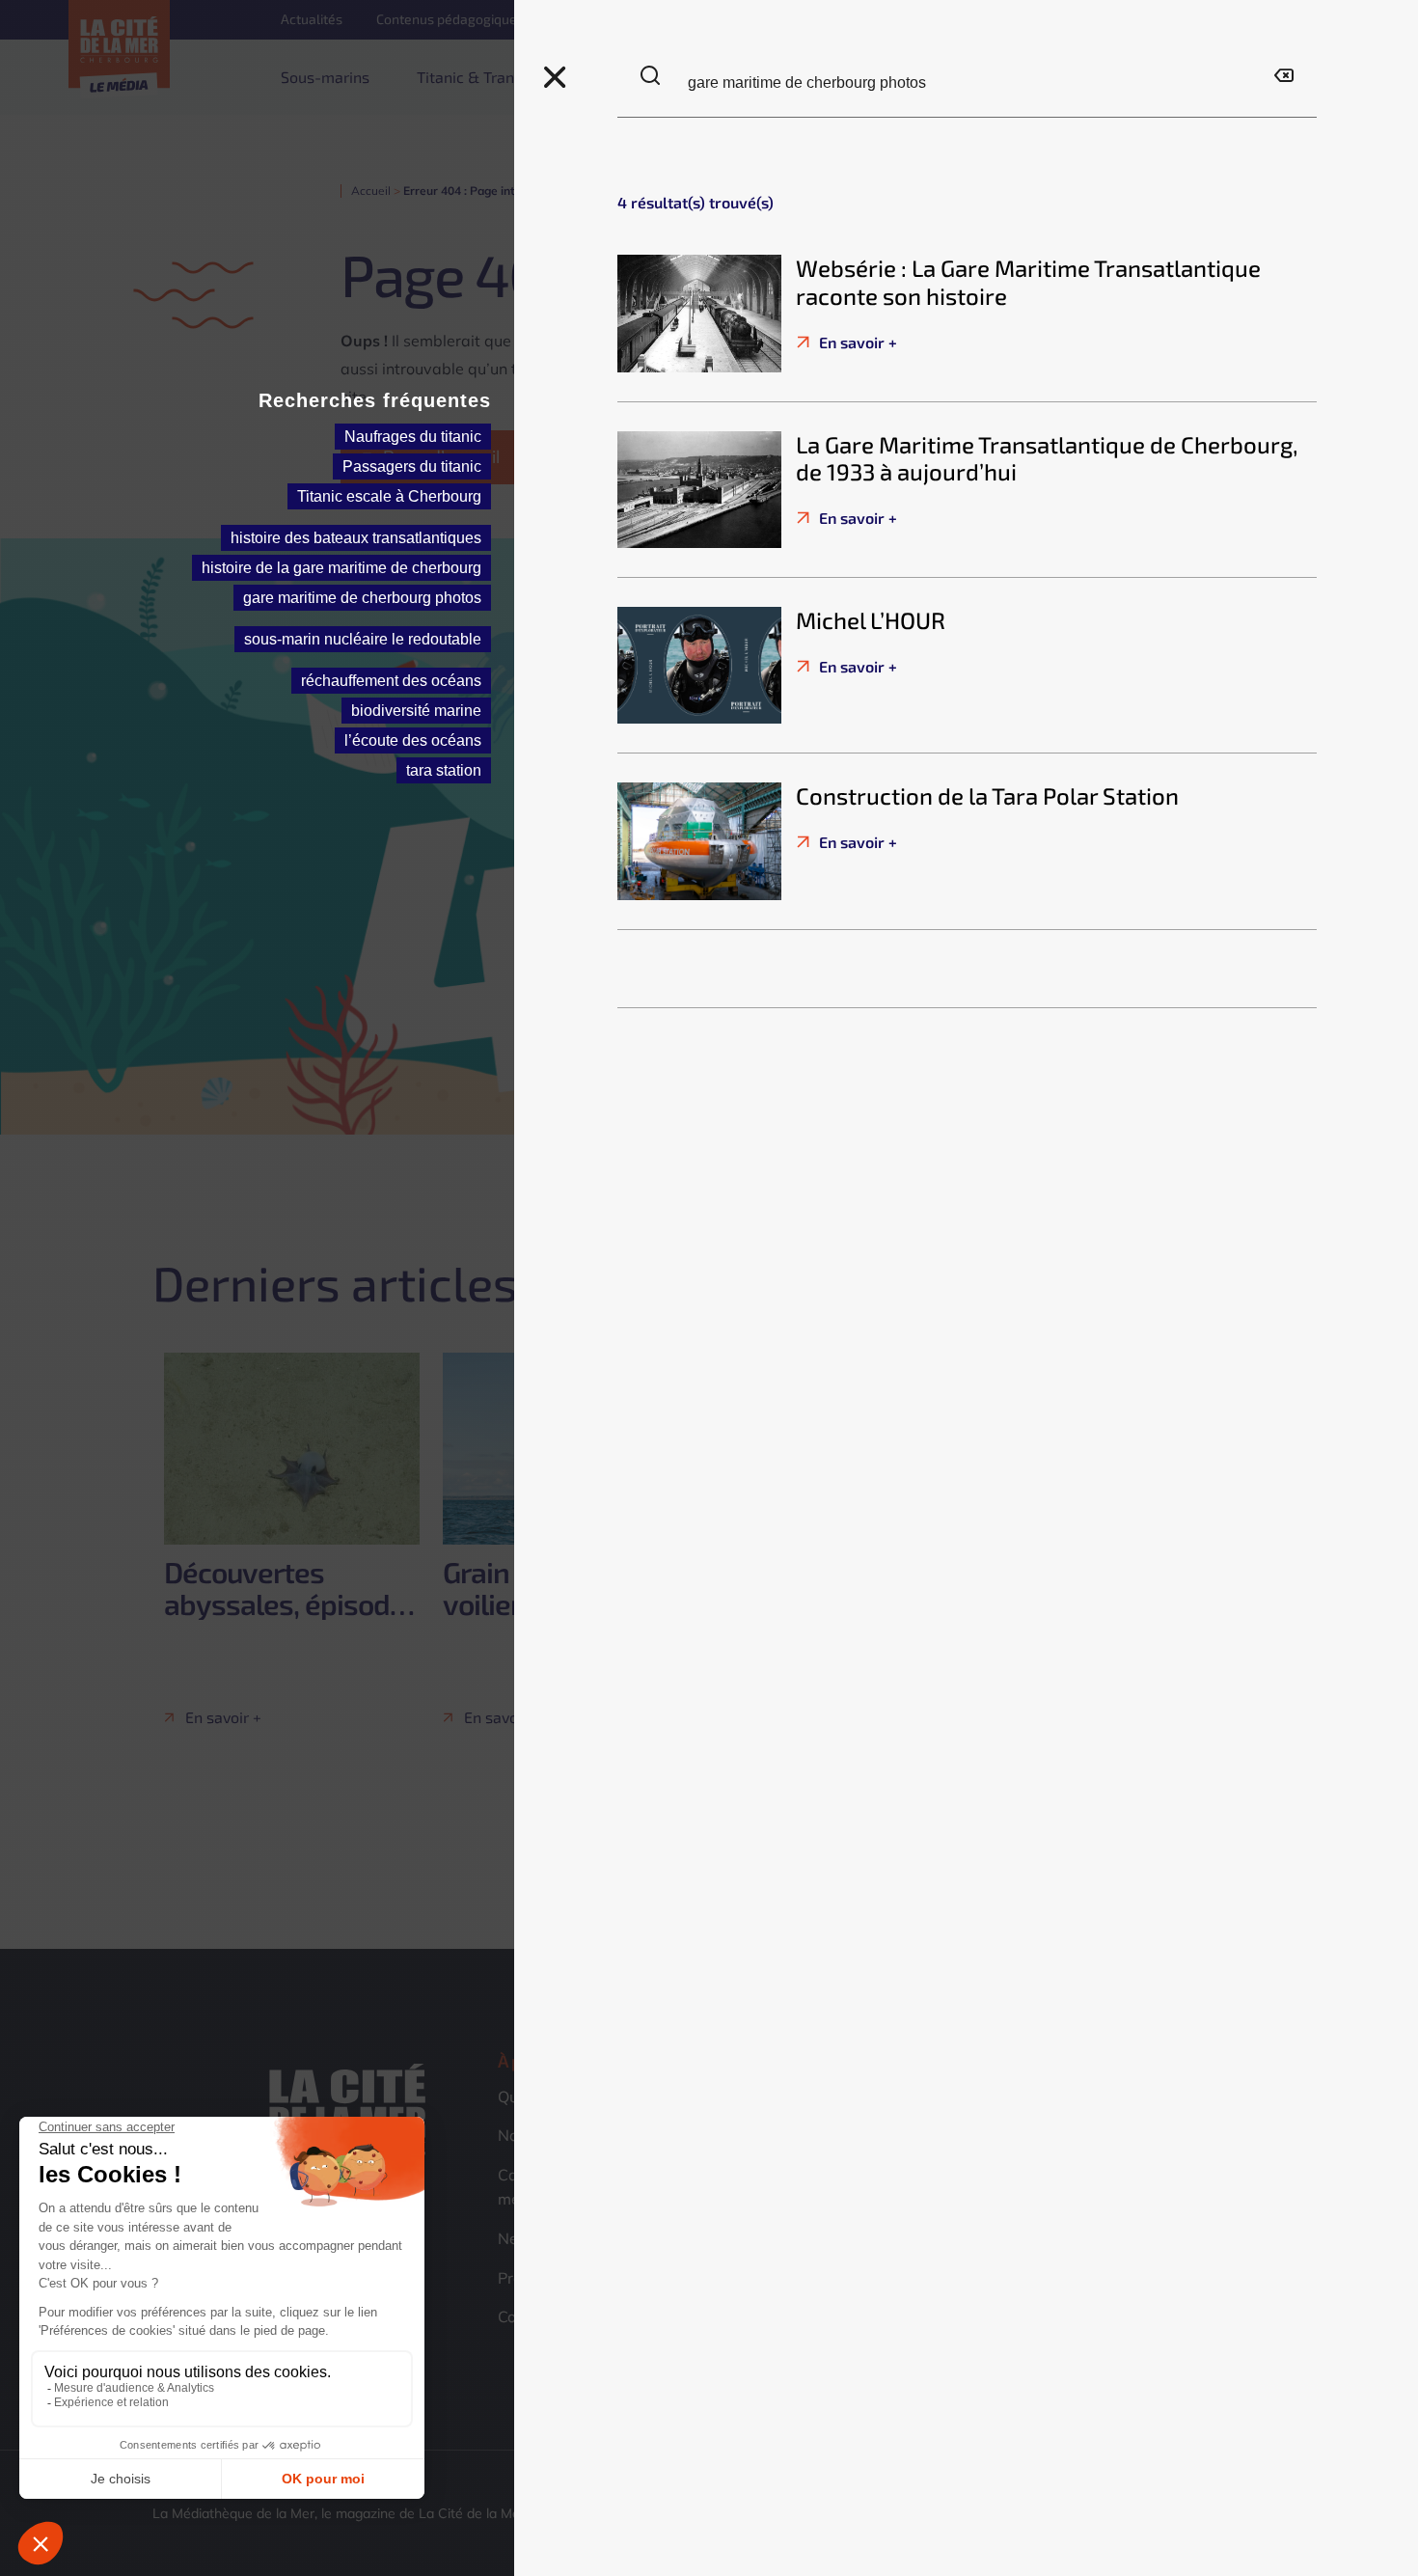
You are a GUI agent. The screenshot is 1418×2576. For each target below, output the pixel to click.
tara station (444, 770)
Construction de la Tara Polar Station (987, 795)
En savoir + (856, 342)
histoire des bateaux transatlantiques (356, 538)
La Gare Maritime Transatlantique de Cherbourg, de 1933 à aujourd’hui (1047, 458)
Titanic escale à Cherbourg (389, 496)
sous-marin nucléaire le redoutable (363, 639)
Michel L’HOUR (871, 620)
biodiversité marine (416, 711)
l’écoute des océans (413, 740)
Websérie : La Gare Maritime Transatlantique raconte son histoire (1028, 282)
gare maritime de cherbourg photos (362, 598)
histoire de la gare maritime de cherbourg (341, 568)
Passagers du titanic (412, 466)
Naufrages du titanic (413, 437)
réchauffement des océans (391, 681)
